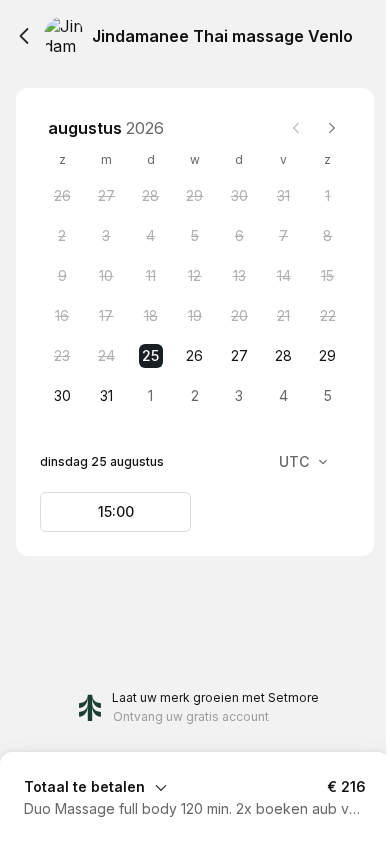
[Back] (24, 36)
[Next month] (332, 128)
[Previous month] (296, 128)
